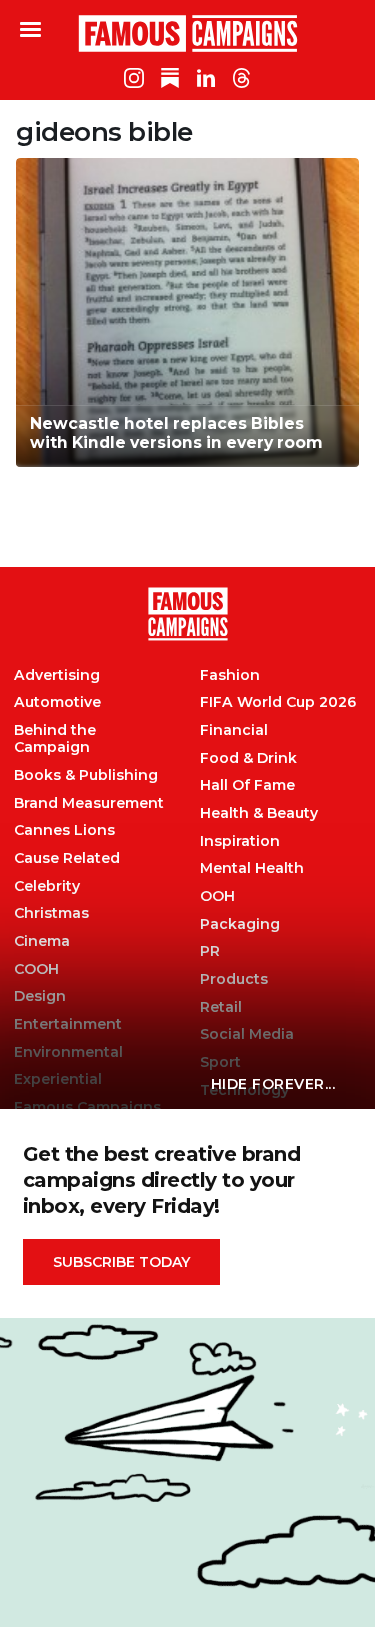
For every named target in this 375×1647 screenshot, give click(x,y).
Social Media (247, 1034)
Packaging (240, 924)
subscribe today (121, 1262)
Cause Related (67, 858)
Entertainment (68, 1024)
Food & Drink (248, 758)
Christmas (51, 913)
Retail (221, 1007)
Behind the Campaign (55, 739)
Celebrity (47, 886)
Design (40, 996)
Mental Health (252, 868)
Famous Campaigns (188, 33)
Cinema (42, 941)
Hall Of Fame (247, 785)
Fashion (230, 675)
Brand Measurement (89, 803)
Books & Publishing (86, 775)
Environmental (68, 1052)
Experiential (58, 1079)
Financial (234, 730)
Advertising (57, 675)
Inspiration (240, 841)
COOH (36, 969)
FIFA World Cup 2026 (278, 702)
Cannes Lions (64, 830)
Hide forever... (273, 1084)
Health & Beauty (259, 813)
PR (210, 951)
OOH (217, 896)
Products (234, 979)
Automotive (57, 702)
